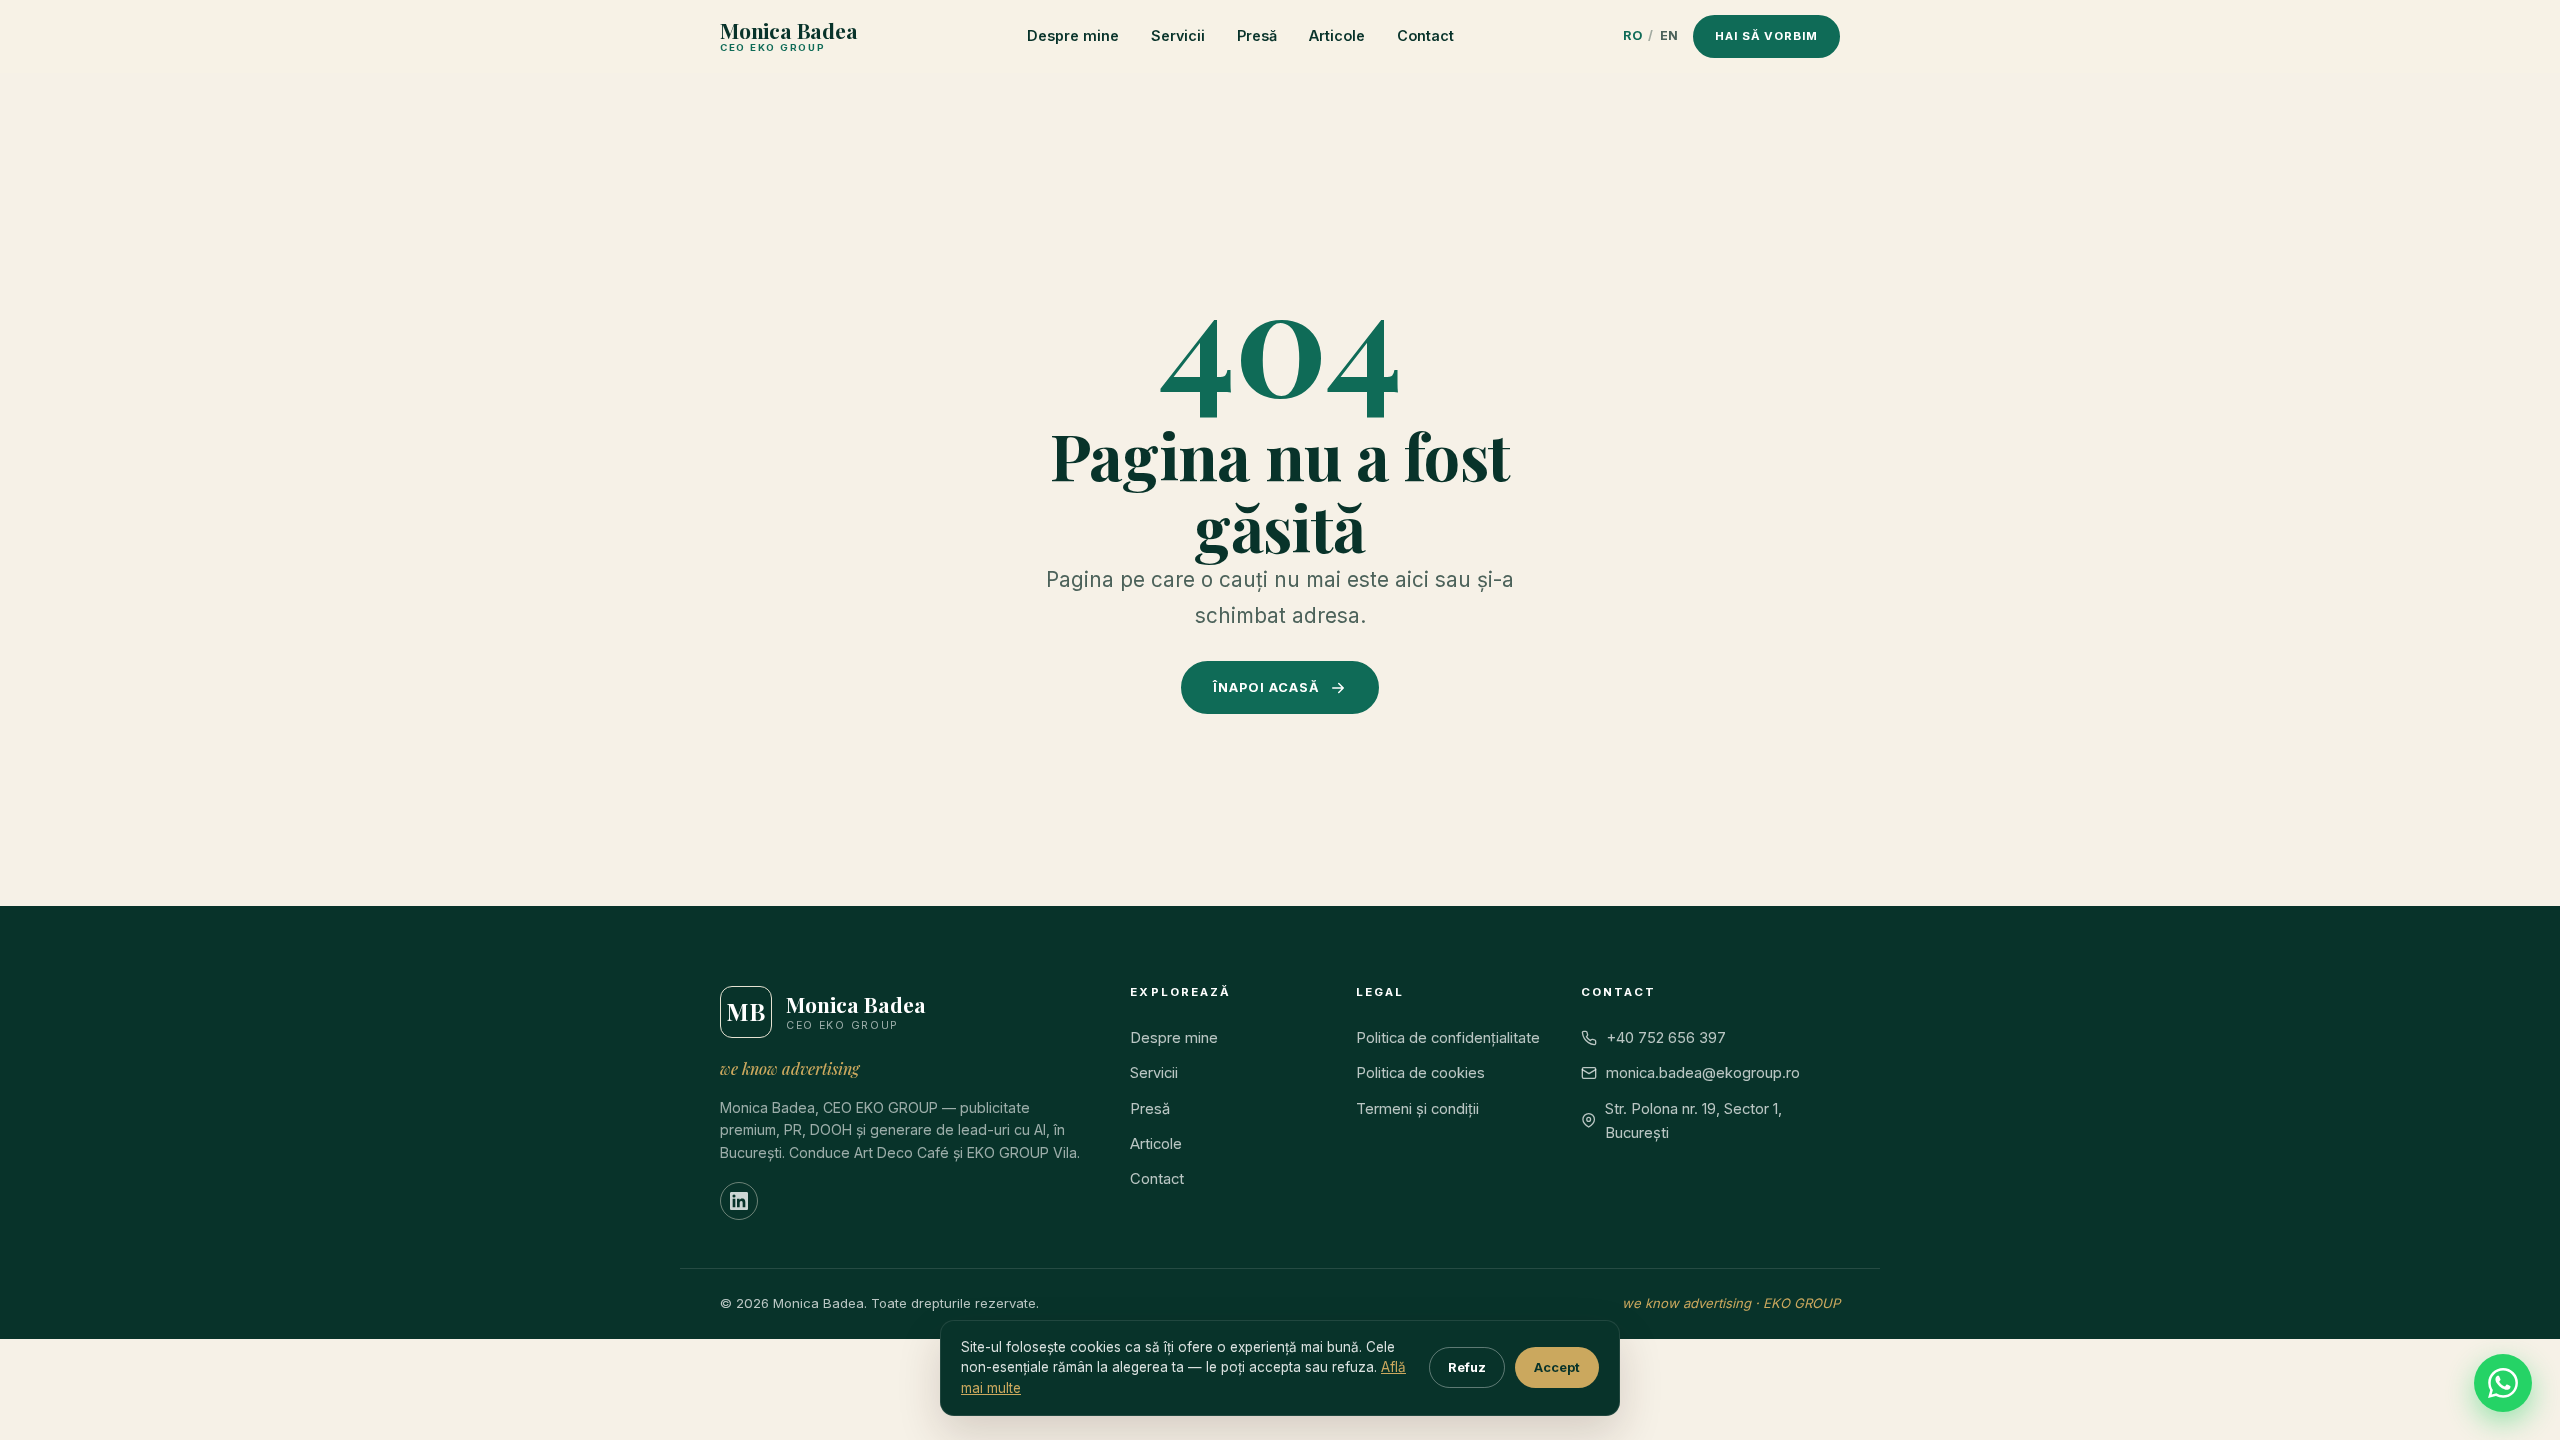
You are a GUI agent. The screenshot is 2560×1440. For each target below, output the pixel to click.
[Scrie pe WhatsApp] (2503, 1383)
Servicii (1178, 35)
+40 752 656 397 (1666, 1038)
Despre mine (1073, 35)
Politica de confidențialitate (1448, 1038)
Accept (1557, 1367)
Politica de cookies (1420, 1073)
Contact (1425, 35)
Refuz (1467, 1367)
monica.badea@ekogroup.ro (1703, 1073)
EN (1669, 35)
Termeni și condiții (1417, 1109)
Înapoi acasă (1266, 687)
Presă (1257, 35)
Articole (1337, 35)
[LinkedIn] (739, 1201)
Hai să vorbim (1766, 36)
